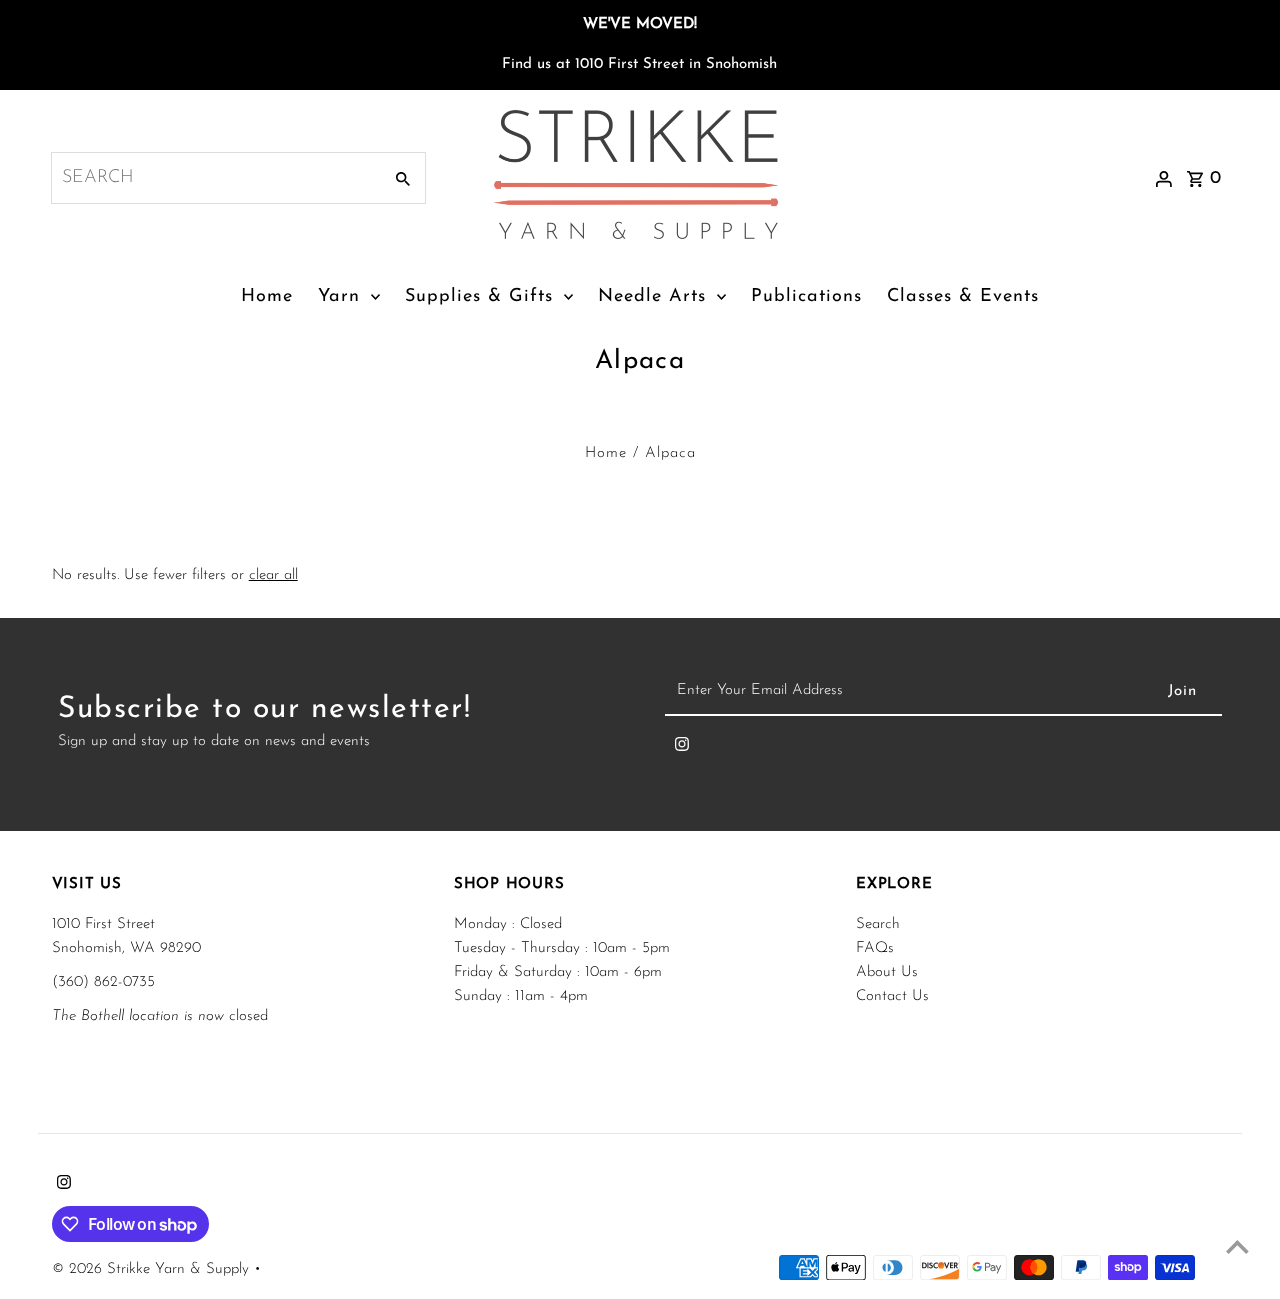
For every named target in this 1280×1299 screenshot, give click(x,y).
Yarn (339, 297)
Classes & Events (963, 297)
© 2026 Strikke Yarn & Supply (153, 1269)
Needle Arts (652, 297)
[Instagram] (682, 749)
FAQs (875, 948)
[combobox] (214, 178)
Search (878, 924)
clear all (273, 575)
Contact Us (892, 996)
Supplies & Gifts (479, 297)
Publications (806, 297)
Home (267, 297)
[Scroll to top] (1237, 1246)
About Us (887, 972)
